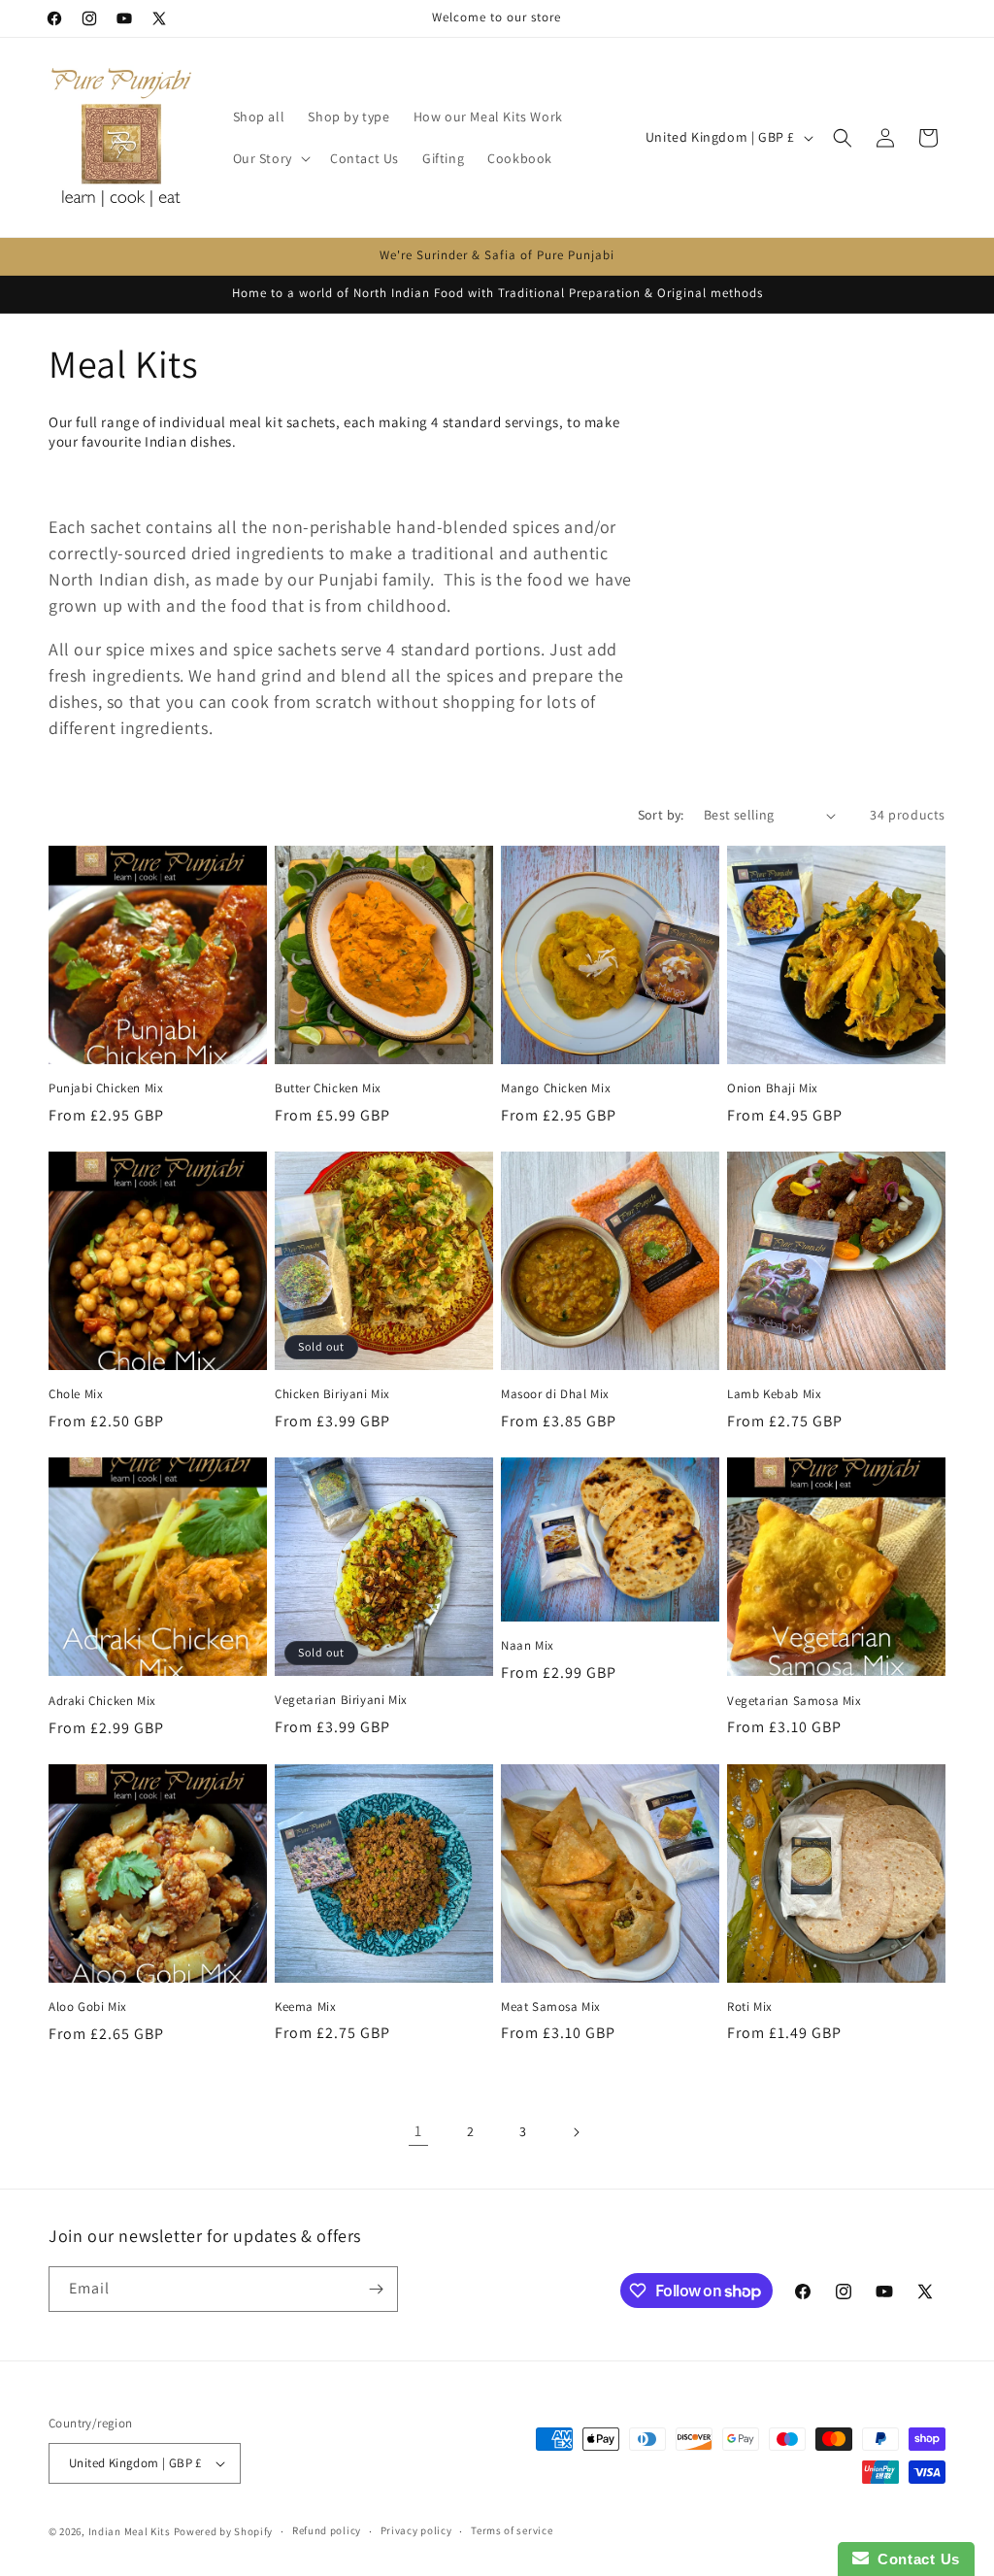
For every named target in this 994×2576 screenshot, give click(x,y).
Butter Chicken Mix (328, 1088)
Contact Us (914, 2559)
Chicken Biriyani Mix (332, 1394)
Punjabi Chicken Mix (106, 1088)
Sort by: (661, 815)
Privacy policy (416, 2530)
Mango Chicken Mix (556, 1088)
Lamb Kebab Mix (774, 1394)
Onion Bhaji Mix (773, 1088)
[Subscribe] (376, 2289)
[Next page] (576, 2132)
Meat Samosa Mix (551, 2007)
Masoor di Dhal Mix (555, 1394)
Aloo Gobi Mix (88, 2007)
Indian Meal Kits (130, 2531)
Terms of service (512, 2530)
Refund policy (327, 2530)
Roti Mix (750, 2007)
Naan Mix (528, 1646)
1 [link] (418, 2131)
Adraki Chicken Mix (102, 1701)
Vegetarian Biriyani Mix (341, 1700)
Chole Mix (76, 1394)
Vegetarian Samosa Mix (795, 1701)
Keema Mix (305, 2007)
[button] (270, 158)
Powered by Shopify (224, 2531)
